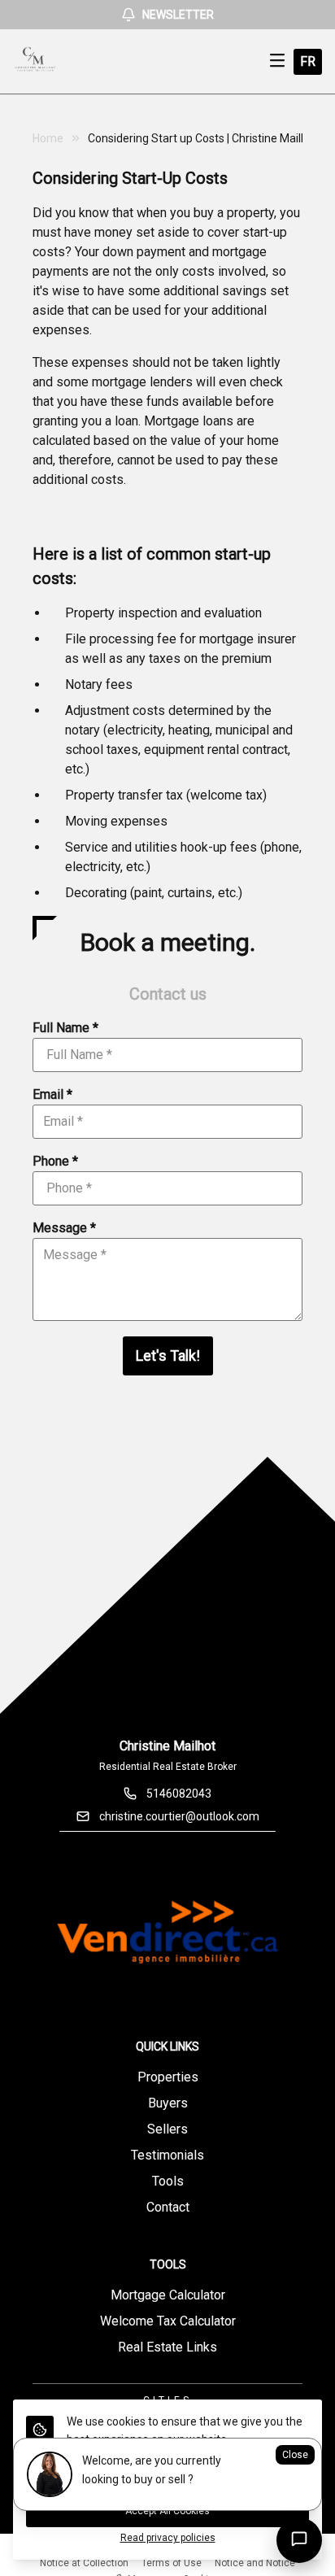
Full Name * (65, 1028)
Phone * (55, 1161)
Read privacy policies (168, 2538)
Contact (168, 2207)
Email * (52, 1094)
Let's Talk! (168, 1356)
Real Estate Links (167, 2347)
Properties (168, 2077)
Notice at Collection (84, 2563)
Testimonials (167, 2155)
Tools (168, 2181)
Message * (64, 1228)
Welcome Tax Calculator (168, 2321)
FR (308, 61)
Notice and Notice (255, 2563)
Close (295, 2455)
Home (48, 138)
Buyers (168, 2103)
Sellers (167, 2129)
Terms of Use (172, 2563)
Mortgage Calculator (168, 2295)
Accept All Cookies (167, 2511)
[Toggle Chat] (299, 2540)
